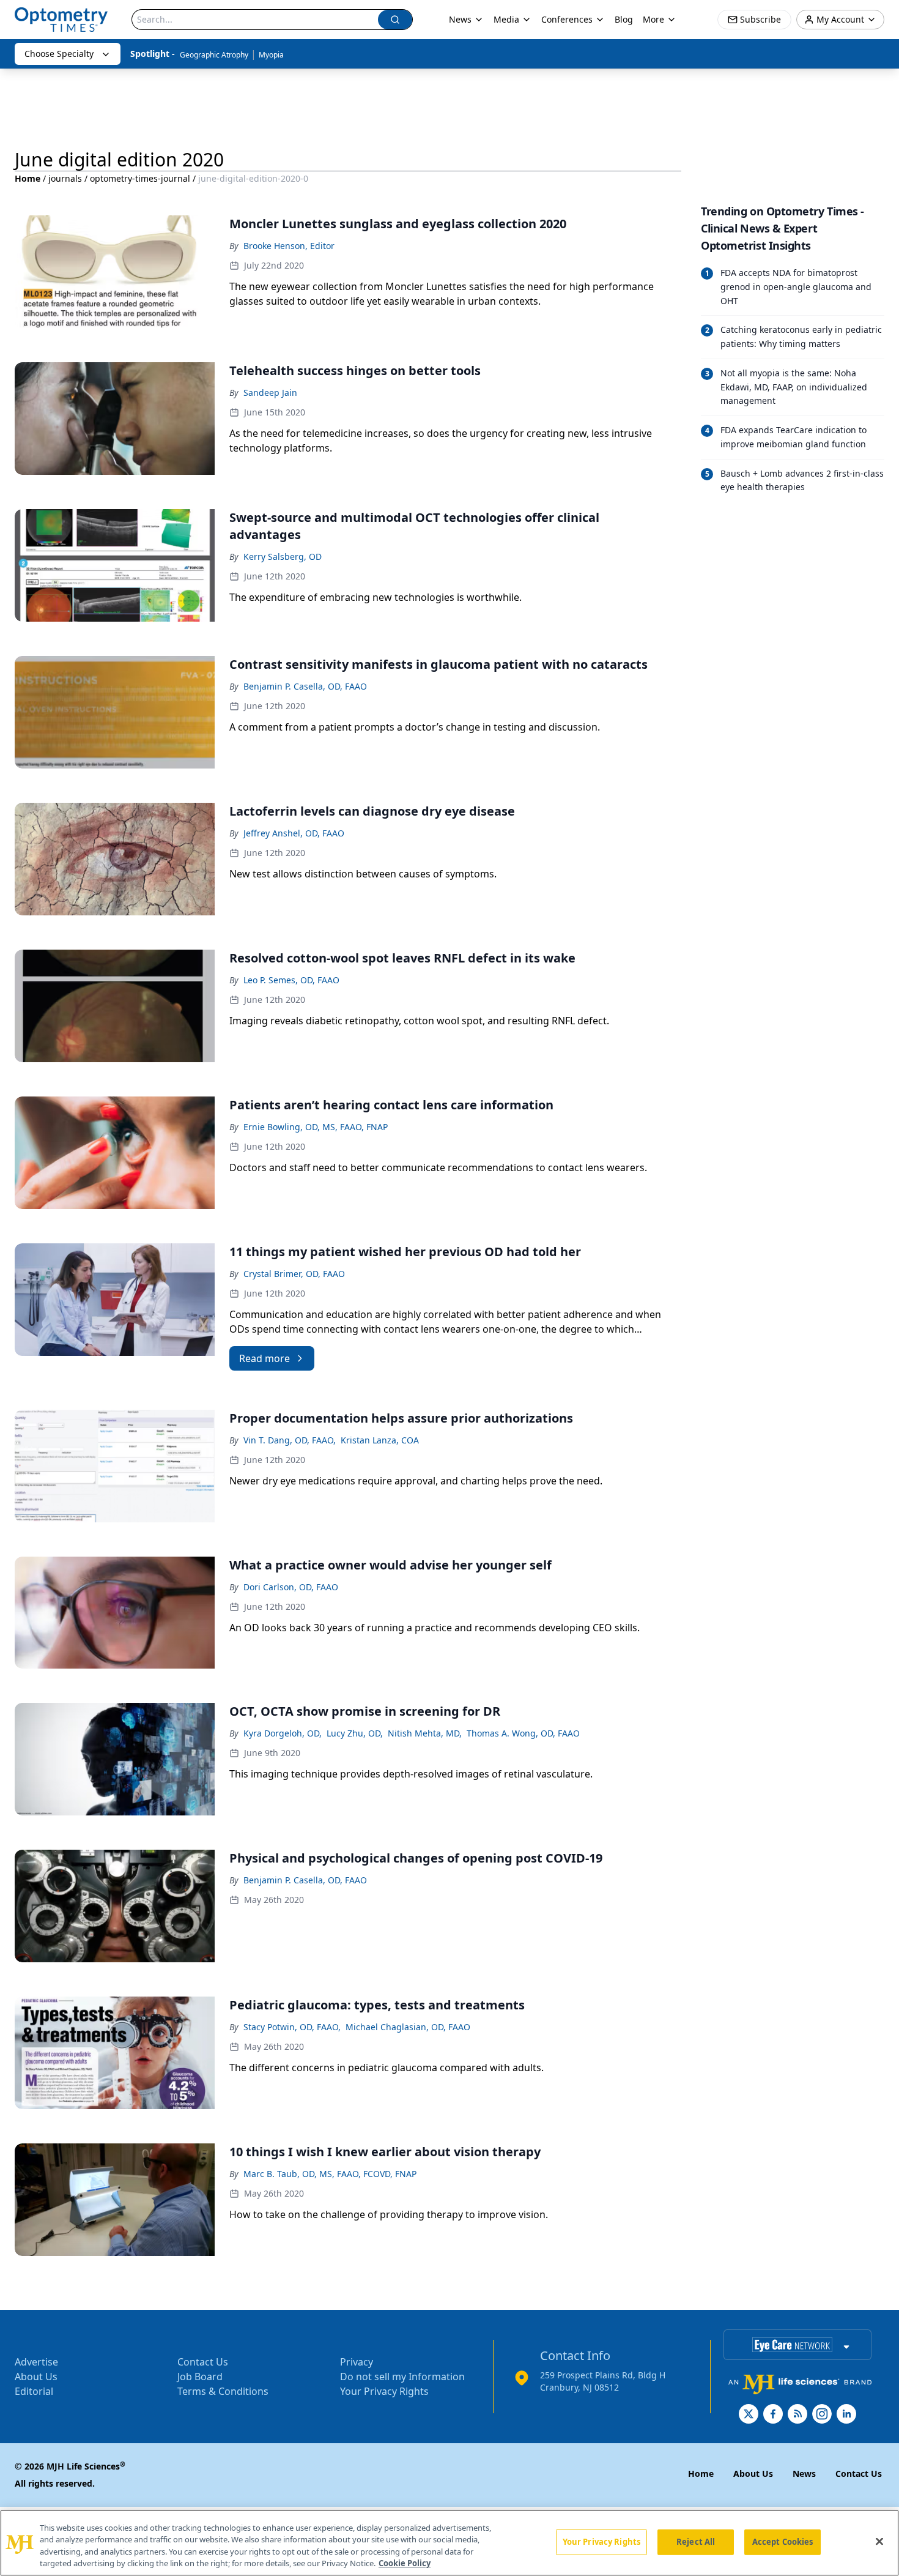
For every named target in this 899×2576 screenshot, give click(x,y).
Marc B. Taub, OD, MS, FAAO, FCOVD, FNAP (330, 2174)
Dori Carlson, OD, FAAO (291, 1587)
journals (65, 178)
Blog (624, 19)
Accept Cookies (783, 2542)
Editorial (34, 2391)
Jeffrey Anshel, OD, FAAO (294, 833)
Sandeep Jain (270, 393)
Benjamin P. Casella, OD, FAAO (305, 686)
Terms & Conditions (223, 2391)
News (460, 19)
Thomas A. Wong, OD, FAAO (523, 1733)
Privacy (357, 2362)
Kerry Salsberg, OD (283, 557)
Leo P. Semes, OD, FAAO (291, 980)
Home (28, 178)
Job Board (200, 2377)
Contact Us (203, 2362)
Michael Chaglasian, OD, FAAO (408, 2027)
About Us (36, 2377)
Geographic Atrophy (214, 55)
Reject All (696, 2542)
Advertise (36, 2362)
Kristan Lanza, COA (380, 1440)
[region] (449, 2543)
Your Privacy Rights (384, 2391)
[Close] (879, 2541)
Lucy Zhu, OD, (355, 1733)
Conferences (567, 19)
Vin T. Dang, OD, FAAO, (290, 1440)
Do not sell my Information (402, 2377)
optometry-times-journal (140, 178)
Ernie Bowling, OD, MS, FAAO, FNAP (316, 1127)
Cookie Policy (405, 2563)
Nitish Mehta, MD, (425, 1733)
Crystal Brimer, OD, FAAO (294, 1274)
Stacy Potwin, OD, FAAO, (292, 2027)
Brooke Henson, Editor (289, 246)
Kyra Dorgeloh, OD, (283, 1733)
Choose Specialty (59, 54)
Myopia (271, 55)
